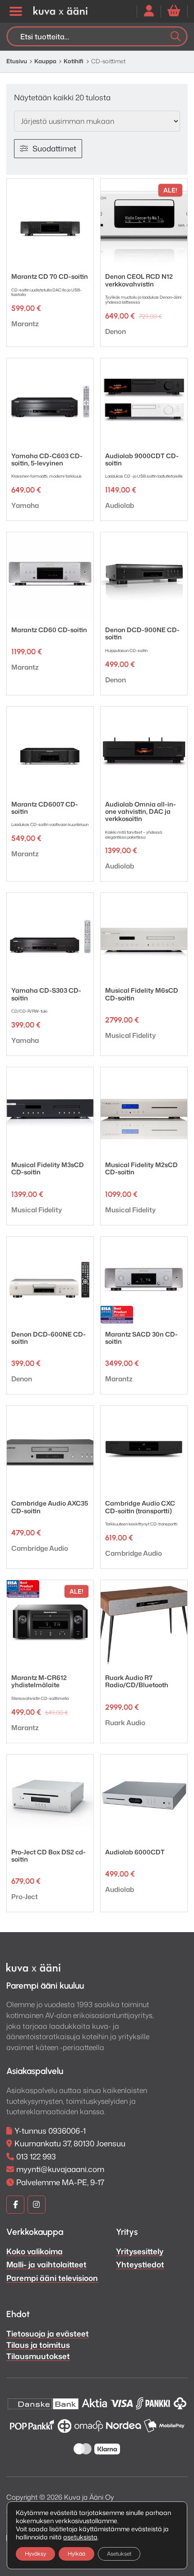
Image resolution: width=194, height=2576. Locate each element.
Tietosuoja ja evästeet (48, 2333)
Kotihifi (74, 61)
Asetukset (119, 2554)
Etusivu (17, 61)
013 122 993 (36, 2156)
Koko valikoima (35, 2251)
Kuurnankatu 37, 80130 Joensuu (70, 2143)
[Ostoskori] (174, 11)
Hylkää (76, 2554)
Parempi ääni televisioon (52, 2278)
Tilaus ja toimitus (38, 2345)
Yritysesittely (140, 2251)
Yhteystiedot (140, 2264)
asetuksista (80, 2537)
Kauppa (45, 61)
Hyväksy (35, 2554)
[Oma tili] (149, 11)
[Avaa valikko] (15, 11)
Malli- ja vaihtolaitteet (46, 2264)
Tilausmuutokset (38, 2356)
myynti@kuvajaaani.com (60, 2169)
